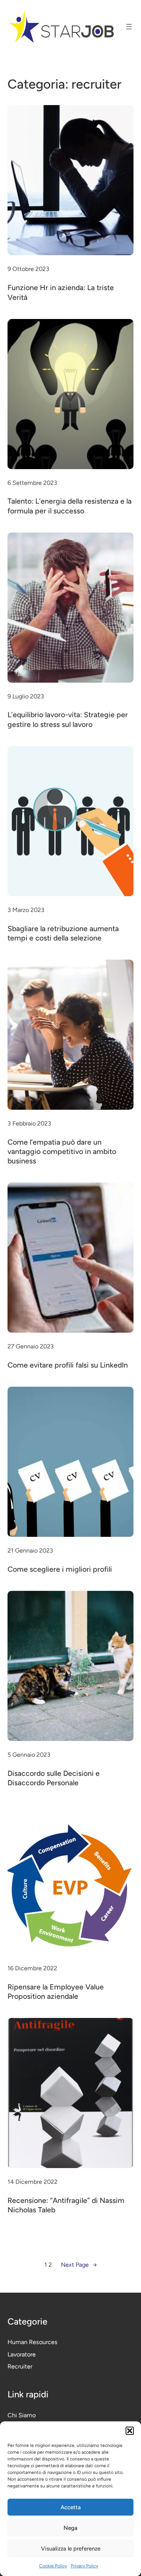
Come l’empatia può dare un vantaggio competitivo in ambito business (62, 1152)
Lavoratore (22, 2354)
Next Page (79, 2265)
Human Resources (33, 2342)
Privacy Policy (84, 2566)
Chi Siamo (22, 2415)
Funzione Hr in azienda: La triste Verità (61, 292)
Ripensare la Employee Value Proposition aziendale (56, 1991)
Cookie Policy (53, 2566)
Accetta (71, 2507)
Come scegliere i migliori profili (60, 1569)
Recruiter (20, 2366)
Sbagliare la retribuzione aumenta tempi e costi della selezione (63, 933)
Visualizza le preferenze (71, 2549)
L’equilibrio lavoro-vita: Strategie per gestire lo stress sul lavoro (68, 719)
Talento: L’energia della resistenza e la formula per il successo (70, 506)
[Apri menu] (129, 27)
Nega (70, 2528)
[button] (130, 2431)
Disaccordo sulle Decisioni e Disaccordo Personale (54, 1778)
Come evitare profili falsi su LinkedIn (68, 1365)
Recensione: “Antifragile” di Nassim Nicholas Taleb (66, 2205)
